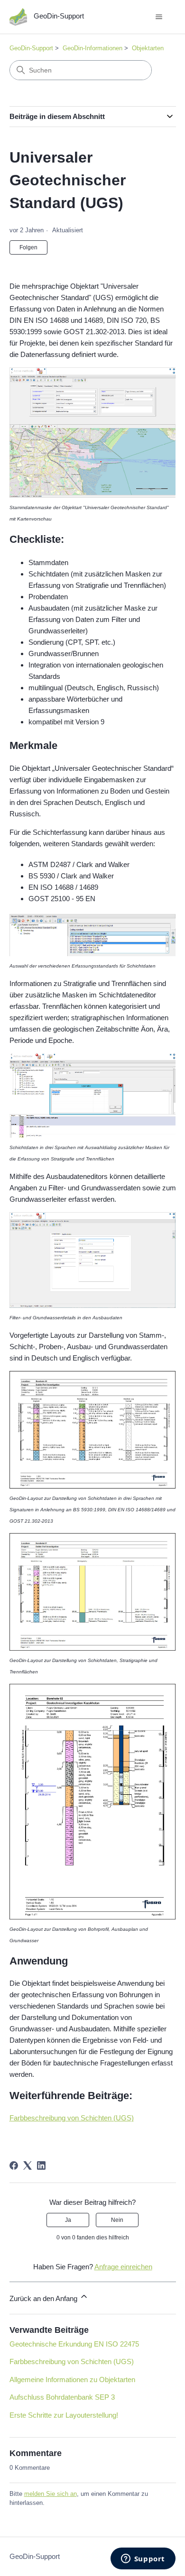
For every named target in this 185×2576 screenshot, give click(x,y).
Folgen (28, 247)
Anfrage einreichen (123, 2267)
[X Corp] (28, 2165)
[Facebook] (14, 2165)
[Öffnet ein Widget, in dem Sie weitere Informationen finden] (143, 2559)
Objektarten (148, 48)
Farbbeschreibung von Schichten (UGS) (72, 2118)
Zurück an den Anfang (44, 2298)
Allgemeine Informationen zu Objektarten (72, 2380)
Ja (68, 2220)
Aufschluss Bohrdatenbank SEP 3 (62, 2397)
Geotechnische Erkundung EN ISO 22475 (74, 2344)
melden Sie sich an (51, 2494)
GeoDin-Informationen (92, 48)
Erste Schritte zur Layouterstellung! (64, 2415)
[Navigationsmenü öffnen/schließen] (159, 17)
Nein (117, 2220)
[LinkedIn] (41, 2165)
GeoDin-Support (31, 48)
